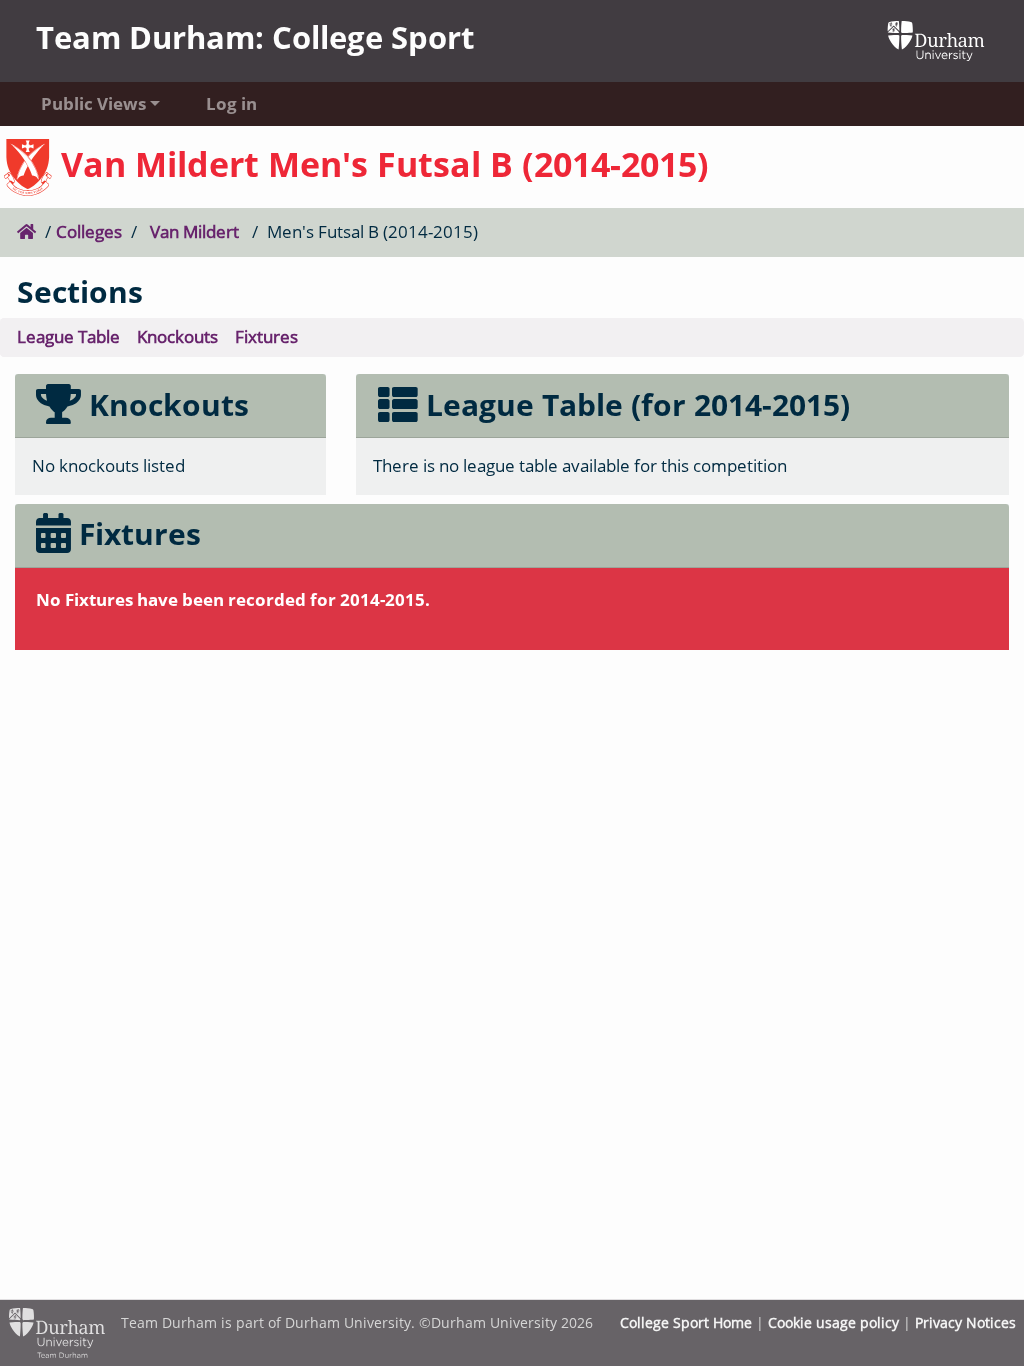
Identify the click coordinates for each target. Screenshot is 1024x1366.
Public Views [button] (93, 103)
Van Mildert (194, 231)
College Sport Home (686, 1322)
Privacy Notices (965, 1322)
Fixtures (266, 336)
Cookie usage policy (833, 1322)
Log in (231, 103)
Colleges (89, 231)
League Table (68, 336)
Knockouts (177, 336)
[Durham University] (936, 38)
